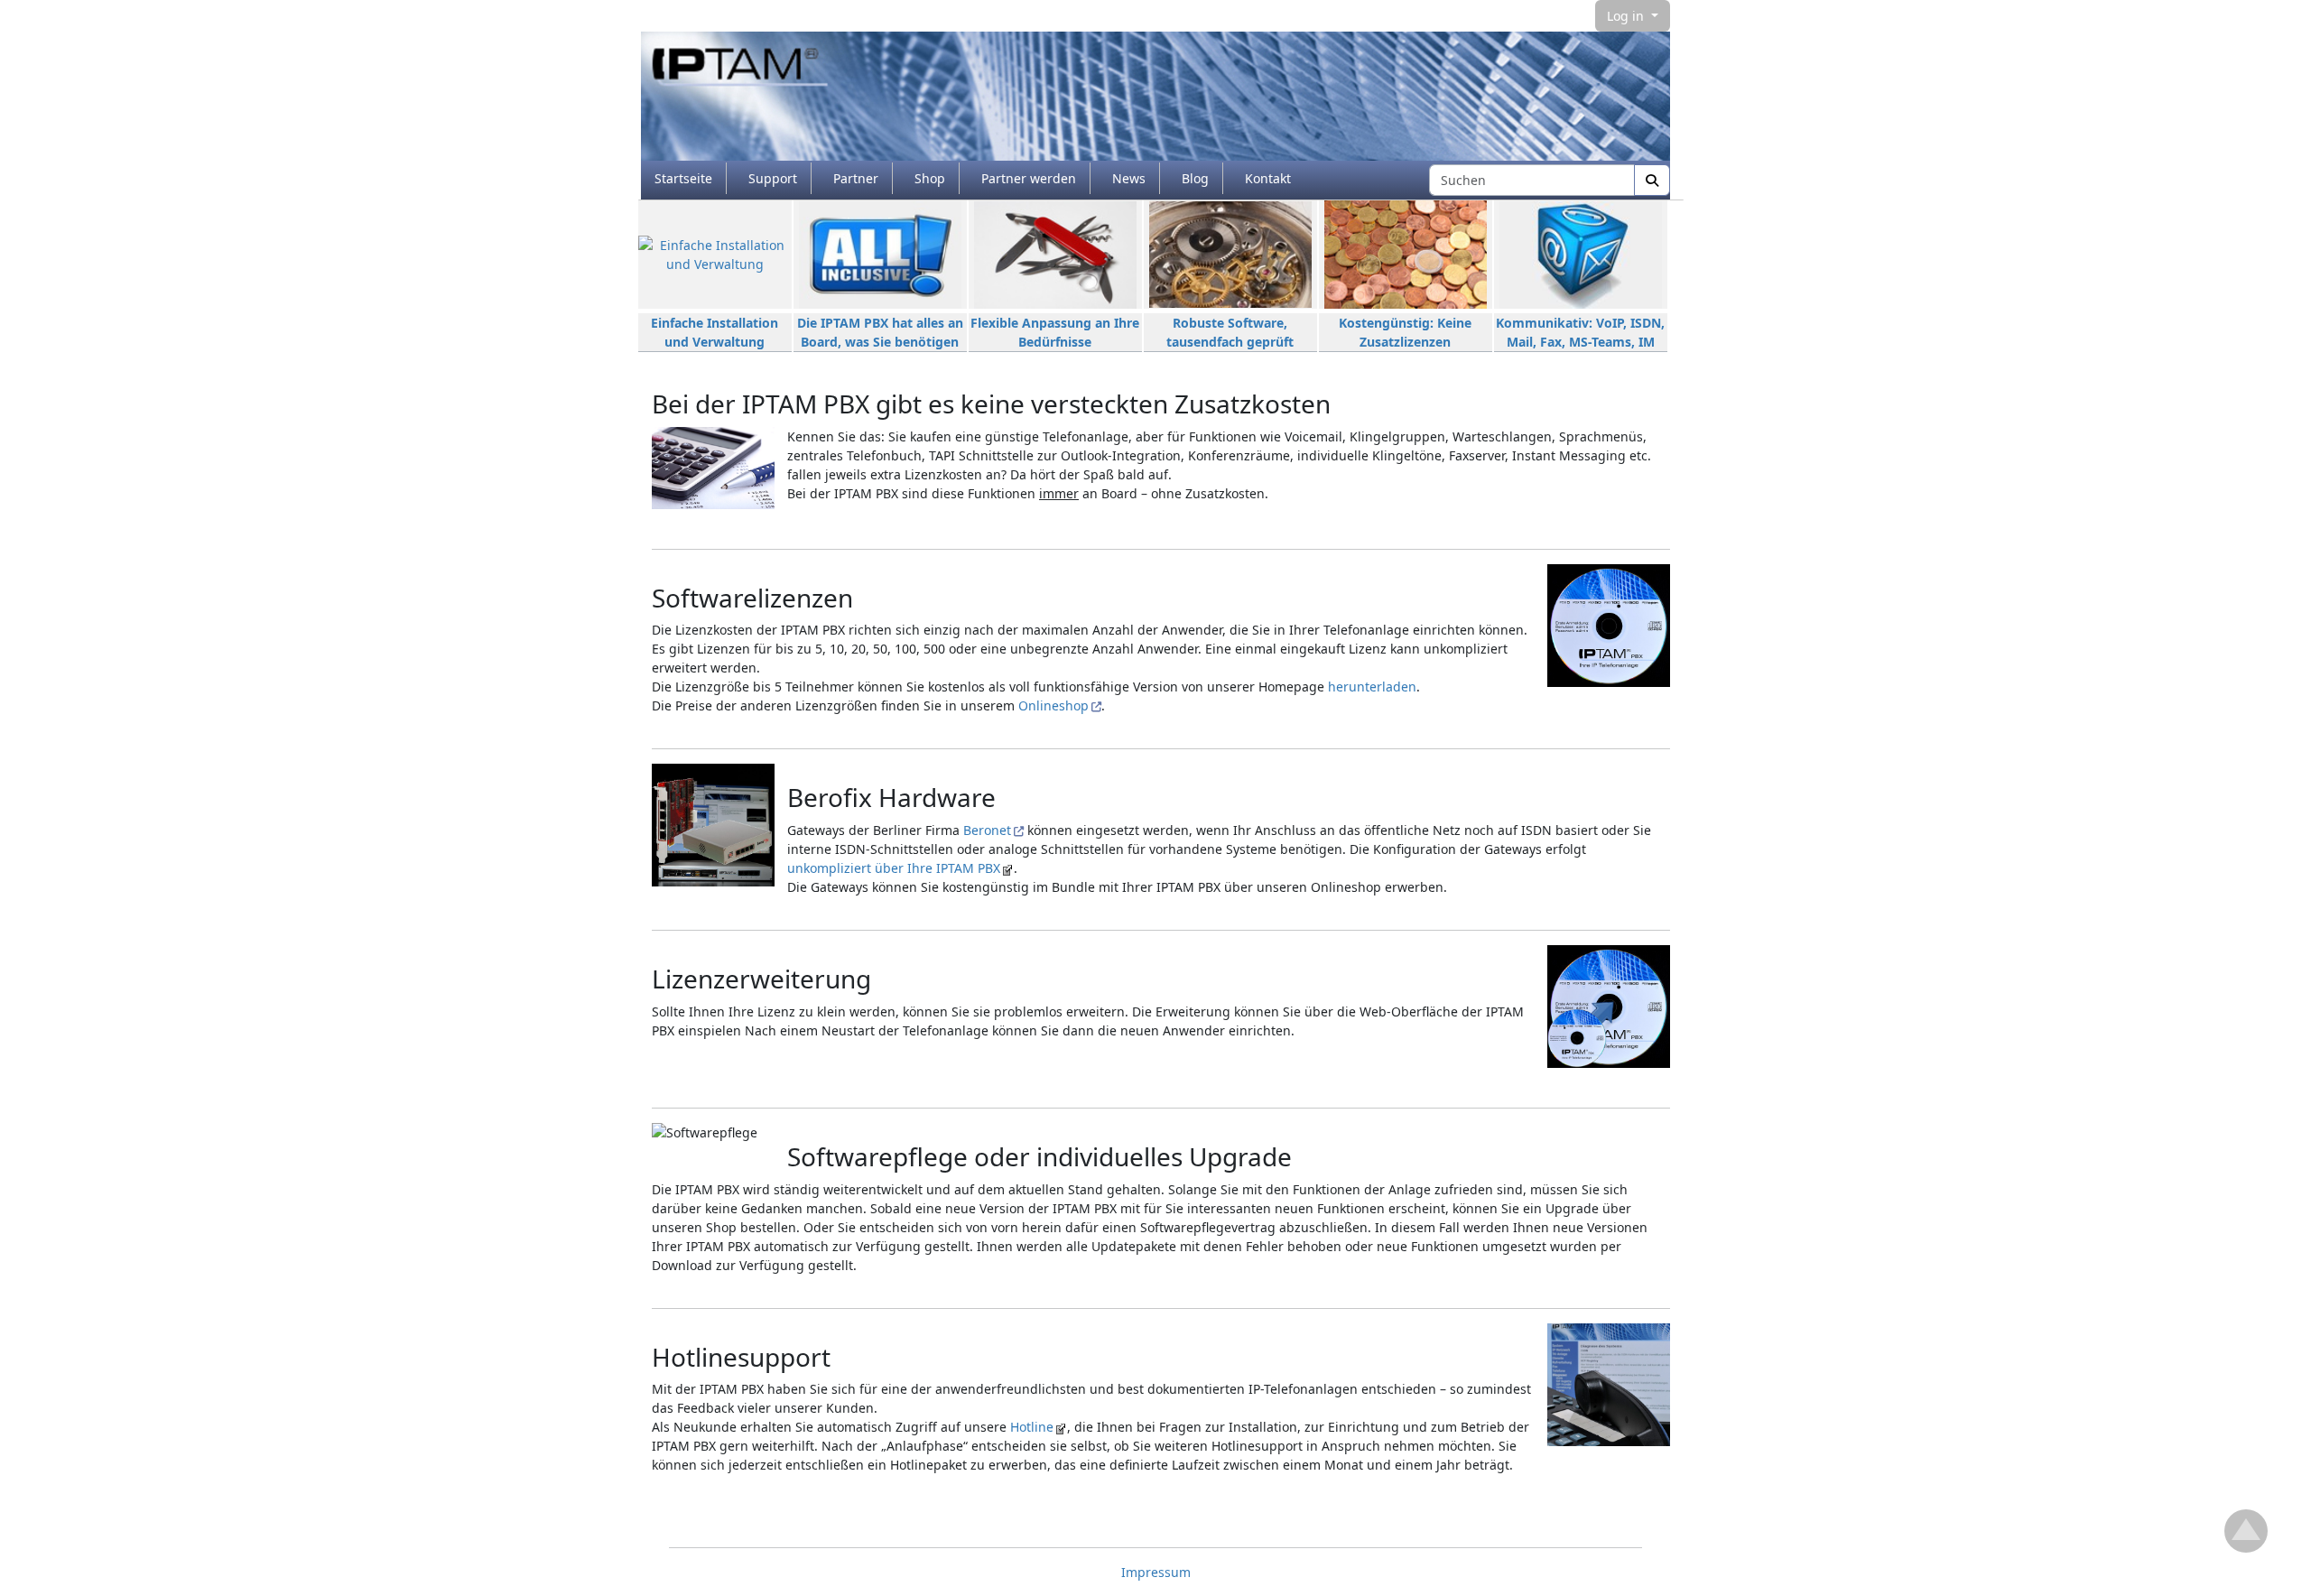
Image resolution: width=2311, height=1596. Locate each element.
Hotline (1032, 1427)
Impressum (1156, 1572)
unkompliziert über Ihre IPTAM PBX (894, 868)
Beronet (987, 830)
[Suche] (1652, 180)
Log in (1627, 16)
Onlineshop (1053, 705)
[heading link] (1345, 404)
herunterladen (1372, 687)
